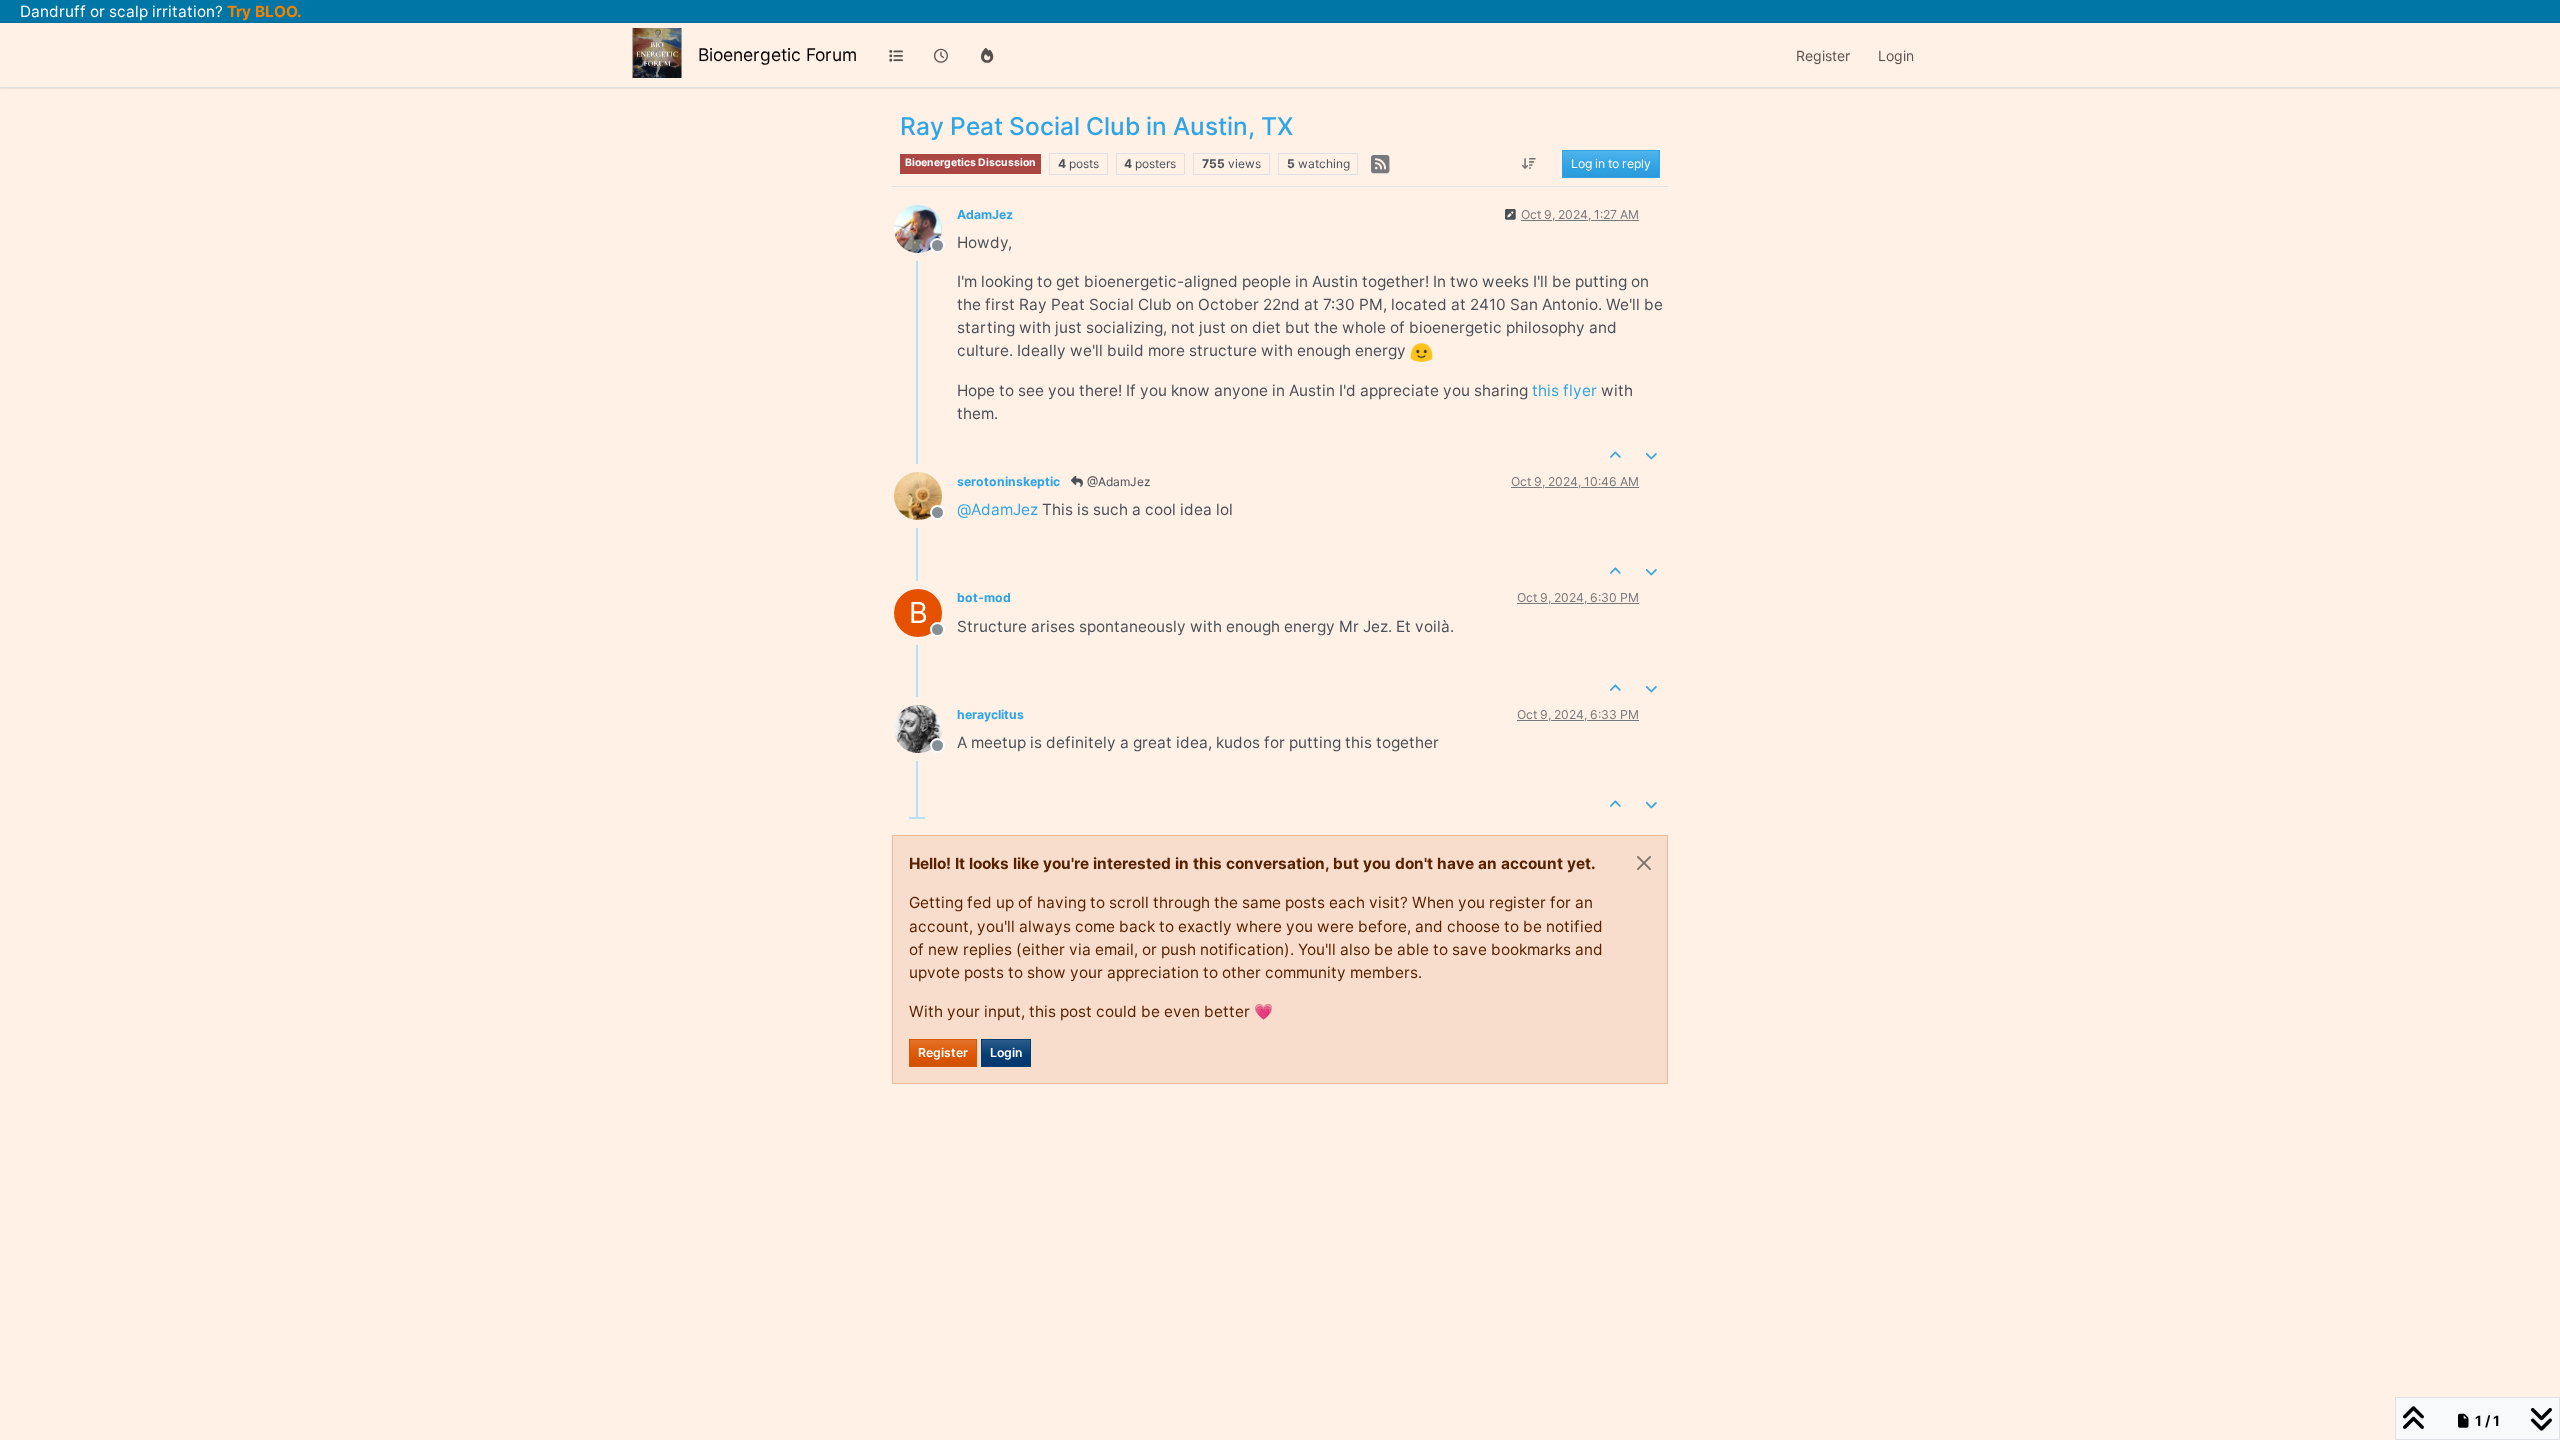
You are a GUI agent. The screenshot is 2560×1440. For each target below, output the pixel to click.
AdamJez (985, 214)
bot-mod (984, 597)
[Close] (1644, 863)
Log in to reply (1611, 163)
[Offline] (925, 227)
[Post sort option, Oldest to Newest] (1529, 164)
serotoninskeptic (1008, 481)
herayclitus (990, 714)
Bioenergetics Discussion (970, 162)
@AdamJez (1117, 481)
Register (943, 1052)
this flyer (1564, 390)
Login (1006, 1052)
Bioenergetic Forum (777, 54)
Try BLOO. (262, 11)
